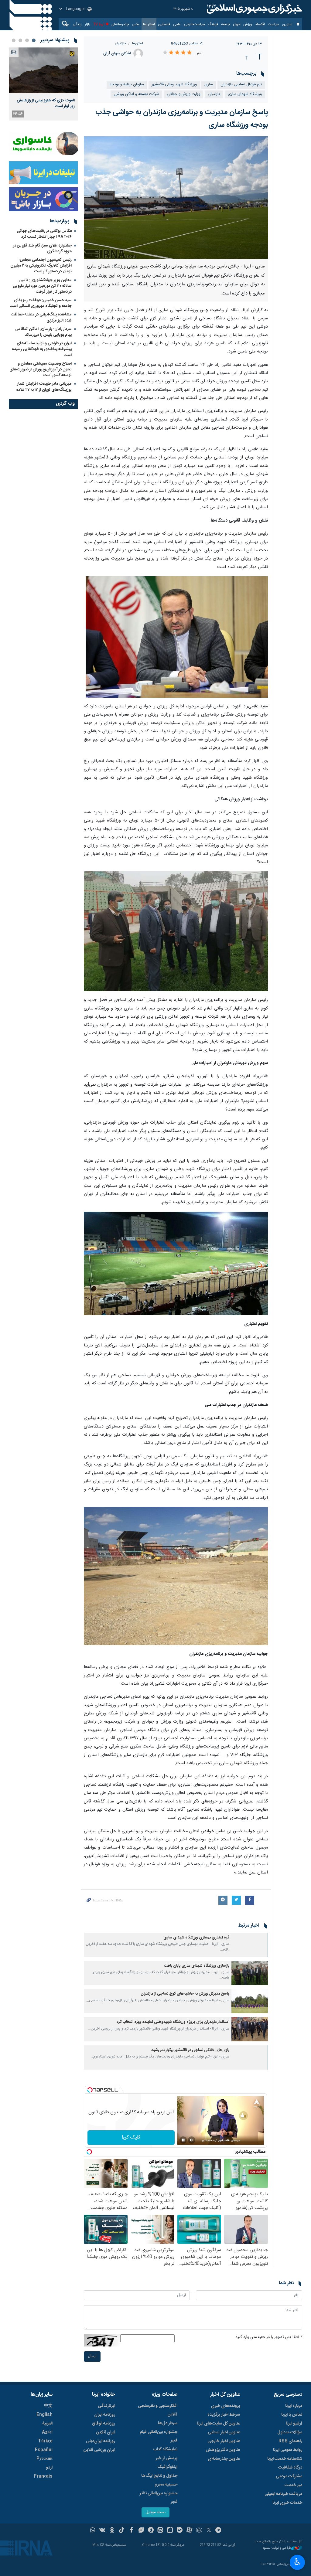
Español (44, 2450)
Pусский (44, 2459)
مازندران (121, 44)
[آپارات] (189, 2531)
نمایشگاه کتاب (165, 2449)
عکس (136, 24)
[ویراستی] (141, 2531)
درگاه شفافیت (290, 2468)
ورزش (248, 24)
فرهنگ (213, 24)
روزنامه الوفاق (104, 2424)
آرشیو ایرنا (294, 2424)
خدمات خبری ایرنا (287, 2503)
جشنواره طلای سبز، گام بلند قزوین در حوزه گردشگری (42, 248)
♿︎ (297, 2562)
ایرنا (254, 9)
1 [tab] (34, 40)
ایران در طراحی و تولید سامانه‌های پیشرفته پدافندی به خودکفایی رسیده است (42, 349)
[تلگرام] (219, 2531)
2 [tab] (27, 40)
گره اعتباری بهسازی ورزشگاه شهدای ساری (196, 1938)
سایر (66, 24)
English (44, 2415)
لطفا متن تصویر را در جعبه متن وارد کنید (269, 2337)
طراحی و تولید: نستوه (277, 2548)
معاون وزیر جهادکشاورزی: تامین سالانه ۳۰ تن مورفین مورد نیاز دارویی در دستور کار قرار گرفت (42, 286)
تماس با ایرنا (292, 2415)
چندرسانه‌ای (120, 24)
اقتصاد (260, 24)
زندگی (77, 24)
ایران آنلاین (106, 2432)
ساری (209, 85)
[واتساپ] (93, 2531)
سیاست (273, 24)
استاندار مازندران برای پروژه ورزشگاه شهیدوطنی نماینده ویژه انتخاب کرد (173, 2022)
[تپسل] (90, 2090)
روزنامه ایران (105, 2415)
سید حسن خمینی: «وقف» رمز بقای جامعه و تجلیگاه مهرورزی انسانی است (41, 303)
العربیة (47, 2424)
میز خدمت (293, 2485)
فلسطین (164, 24)
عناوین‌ (287, 24)
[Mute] (192, 2140)
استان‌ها (149, 24)
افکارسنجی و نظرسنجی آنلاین (158, 2410)
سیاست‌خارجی (194, 24)
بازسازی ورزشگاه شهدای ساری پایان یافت (197, 1966)
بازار (87, 24)
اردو (49, 2468)
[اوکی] (112, 2531)
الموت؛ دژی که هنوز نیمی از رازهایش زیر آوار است (46, 103)
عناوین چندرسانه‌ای (224, 2459)
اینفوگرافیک (167, 2467)
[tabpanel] (43, 84)
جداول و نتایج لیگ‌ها (159, 2476)
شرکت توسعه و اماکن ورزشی (136, 94)
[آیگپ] (170, 2531)
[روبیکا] (199, 2531)
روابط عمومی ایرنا (288, 2450)
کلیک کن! (131, 2137)
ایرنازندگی (106, 2406)
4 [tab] (14, 40)
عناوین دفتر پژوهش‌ (223, 2450)
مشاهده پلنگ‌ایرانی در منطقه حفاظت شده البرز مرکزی (41, 317)
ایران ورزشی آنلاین (99, 2450)
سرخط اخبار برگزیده (224, 2415)
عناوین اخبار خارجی (224, 2441)
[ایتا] (161, 2531)
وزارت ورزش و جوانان (183, 94)
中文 (48, 2406)
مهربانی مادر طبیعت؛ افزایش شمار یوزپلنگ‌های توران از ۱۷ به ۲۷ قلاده (44, 387)
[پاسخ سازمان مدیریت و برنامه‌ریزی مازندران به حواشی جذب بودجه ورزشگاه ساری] (176, 198)
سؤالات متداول (290, 2432)
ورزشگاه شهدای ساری (245, 94)
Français (43, 2476)
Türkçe (45, 2441)
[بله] (180, 2531)
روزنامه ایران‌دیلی (101, 2441)
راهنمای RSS (290, 2441)
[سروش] (151, 2531)
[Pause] (183, 2140)
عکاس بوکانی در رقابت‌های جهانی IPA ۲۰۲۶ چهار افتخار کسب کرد (44, 234)
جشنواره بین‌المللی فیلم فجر (159, 2436)
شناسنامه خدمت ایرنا (285, 2459)
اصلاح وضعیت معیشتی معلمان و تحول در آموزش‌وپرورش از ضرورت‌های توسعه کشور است (41, 369)
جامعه (226, 24)
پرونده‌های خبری (225, 2406)
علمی (177, 24)
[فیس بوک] (131, 2531)
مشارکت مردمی (289, 2476)
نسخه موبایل (155, 2512)
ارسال (92, 2356)
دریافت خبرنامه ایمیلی (283, 2494)
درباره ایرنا (294, 2406)
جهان (237, 24)
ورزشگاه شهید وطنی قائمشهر (174, 85)
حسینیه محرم (166, 2485)
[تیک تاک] (122, 2531)
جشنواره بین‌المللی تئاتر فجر (159, 2498)
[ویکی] (102, 2531)
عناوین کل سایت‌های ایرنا (218, 2424)
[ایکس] (209, 2531)
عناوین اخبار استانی (224, 2432)
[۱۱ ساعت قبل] (43, 70)
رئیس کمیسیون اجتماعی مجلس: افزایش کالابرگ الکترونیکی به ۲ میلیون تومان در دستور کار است (41, 266)
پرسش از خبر (167, 2458)
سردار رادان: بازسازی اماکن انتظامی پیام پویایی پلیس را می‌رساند (43, 332)
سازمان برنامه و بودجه (127, 85)
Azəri (47, 2432)
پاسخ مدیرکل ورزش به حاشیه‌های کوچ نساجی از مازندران (185, 1994)
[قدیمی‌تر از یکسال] (250, 1945)
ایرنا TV (99, 24)
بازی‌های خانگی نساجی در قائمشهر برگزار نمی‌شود (190, 2050)
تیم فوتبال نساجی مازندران (241, 85)
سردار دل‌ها (168, 2423)
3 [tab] (20, 40)
